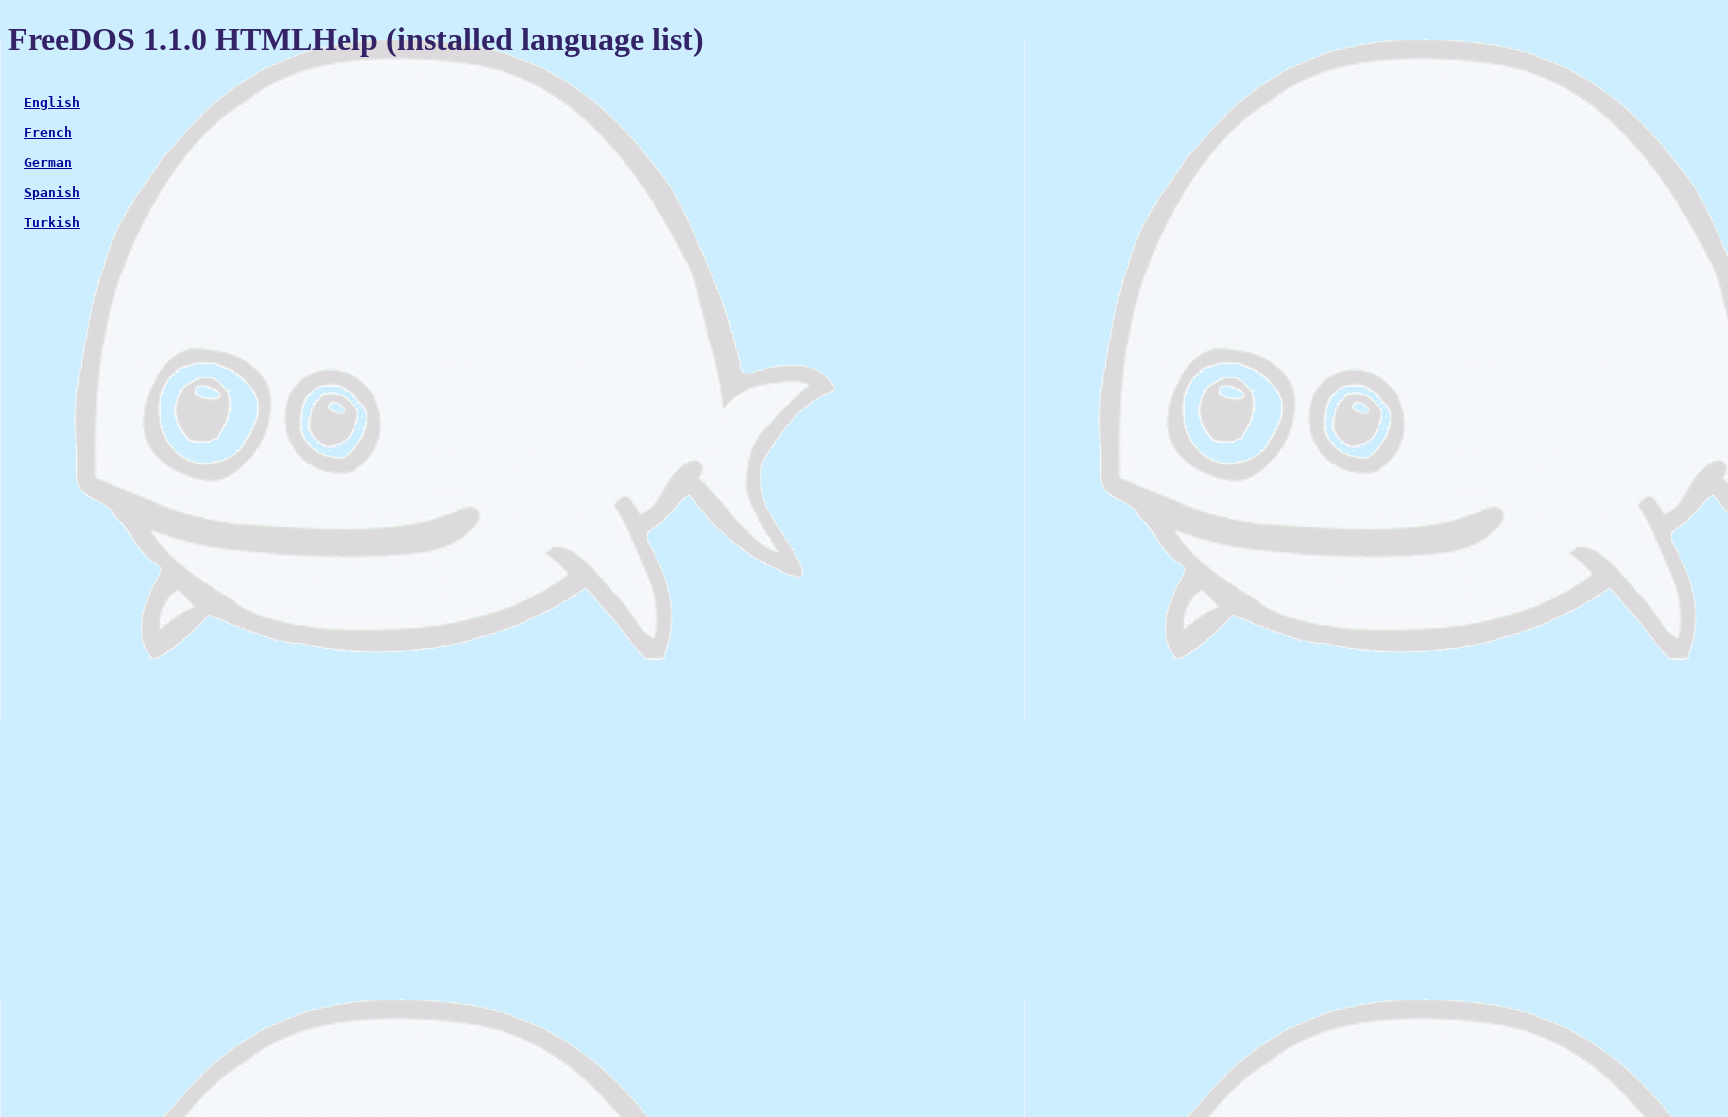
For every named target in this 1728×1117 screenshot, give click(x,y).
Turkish (52, 222)
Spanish (52, 192)
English (52, 102)
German (48, 162)
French (48, 132)
